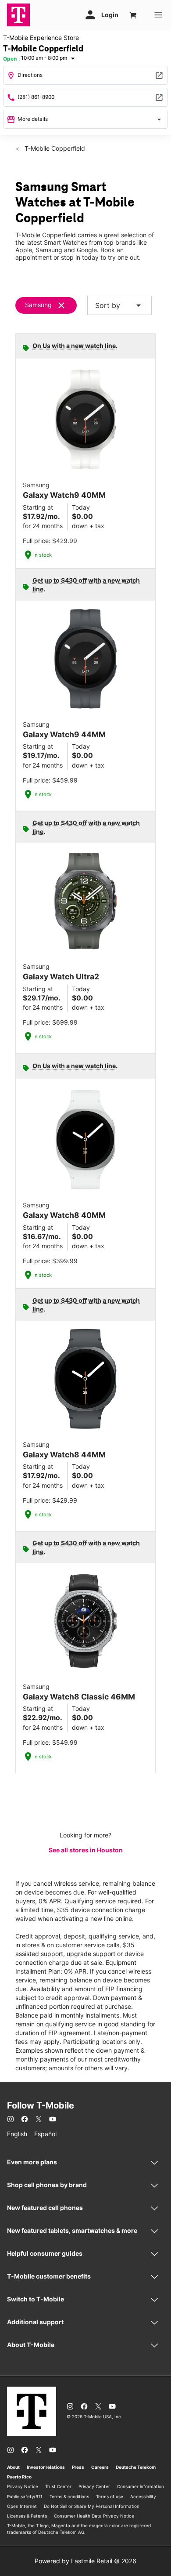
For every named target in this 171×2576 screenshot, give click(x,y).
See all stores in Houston (86, 1850)
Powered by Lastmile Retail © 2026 (85, 2561)
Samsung (38, 305)
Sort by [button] (119, 305)
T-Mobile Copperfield (54, 148)
